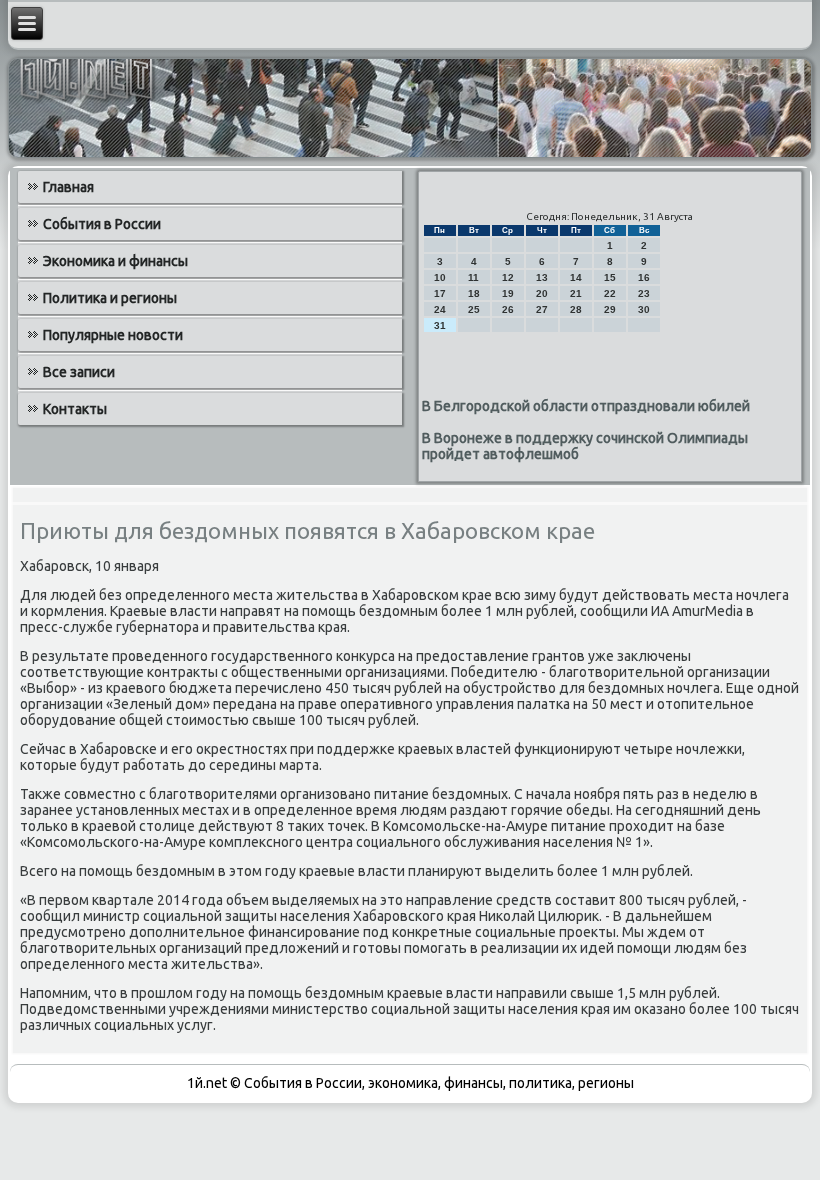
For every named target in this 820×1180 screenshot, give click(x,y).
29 (610, 309)
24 (440, 309)
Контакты (75, 409)
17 (440, 293)
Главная (68, 187)
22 (610, 293)
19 (508, 293)
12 (508, 277)
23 (644, 293)
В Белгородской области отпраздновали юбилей (586, 406)
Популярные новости (113, 335)
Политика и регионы (110, 298)
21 (576, 293)
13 (542, 277)
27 (542, 309)
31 (440, 325)
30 (644, 309)
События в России (102, 224)
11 (473, 277)
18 (474, 293)
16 (644, 277)
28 (576, 309)
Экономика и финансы (115, 261)
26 (508, 309)
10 (440, 277)
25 (474, 309)
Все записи (79, 372)
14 (576, 277)
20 (542, 293)
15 (610, 277)
